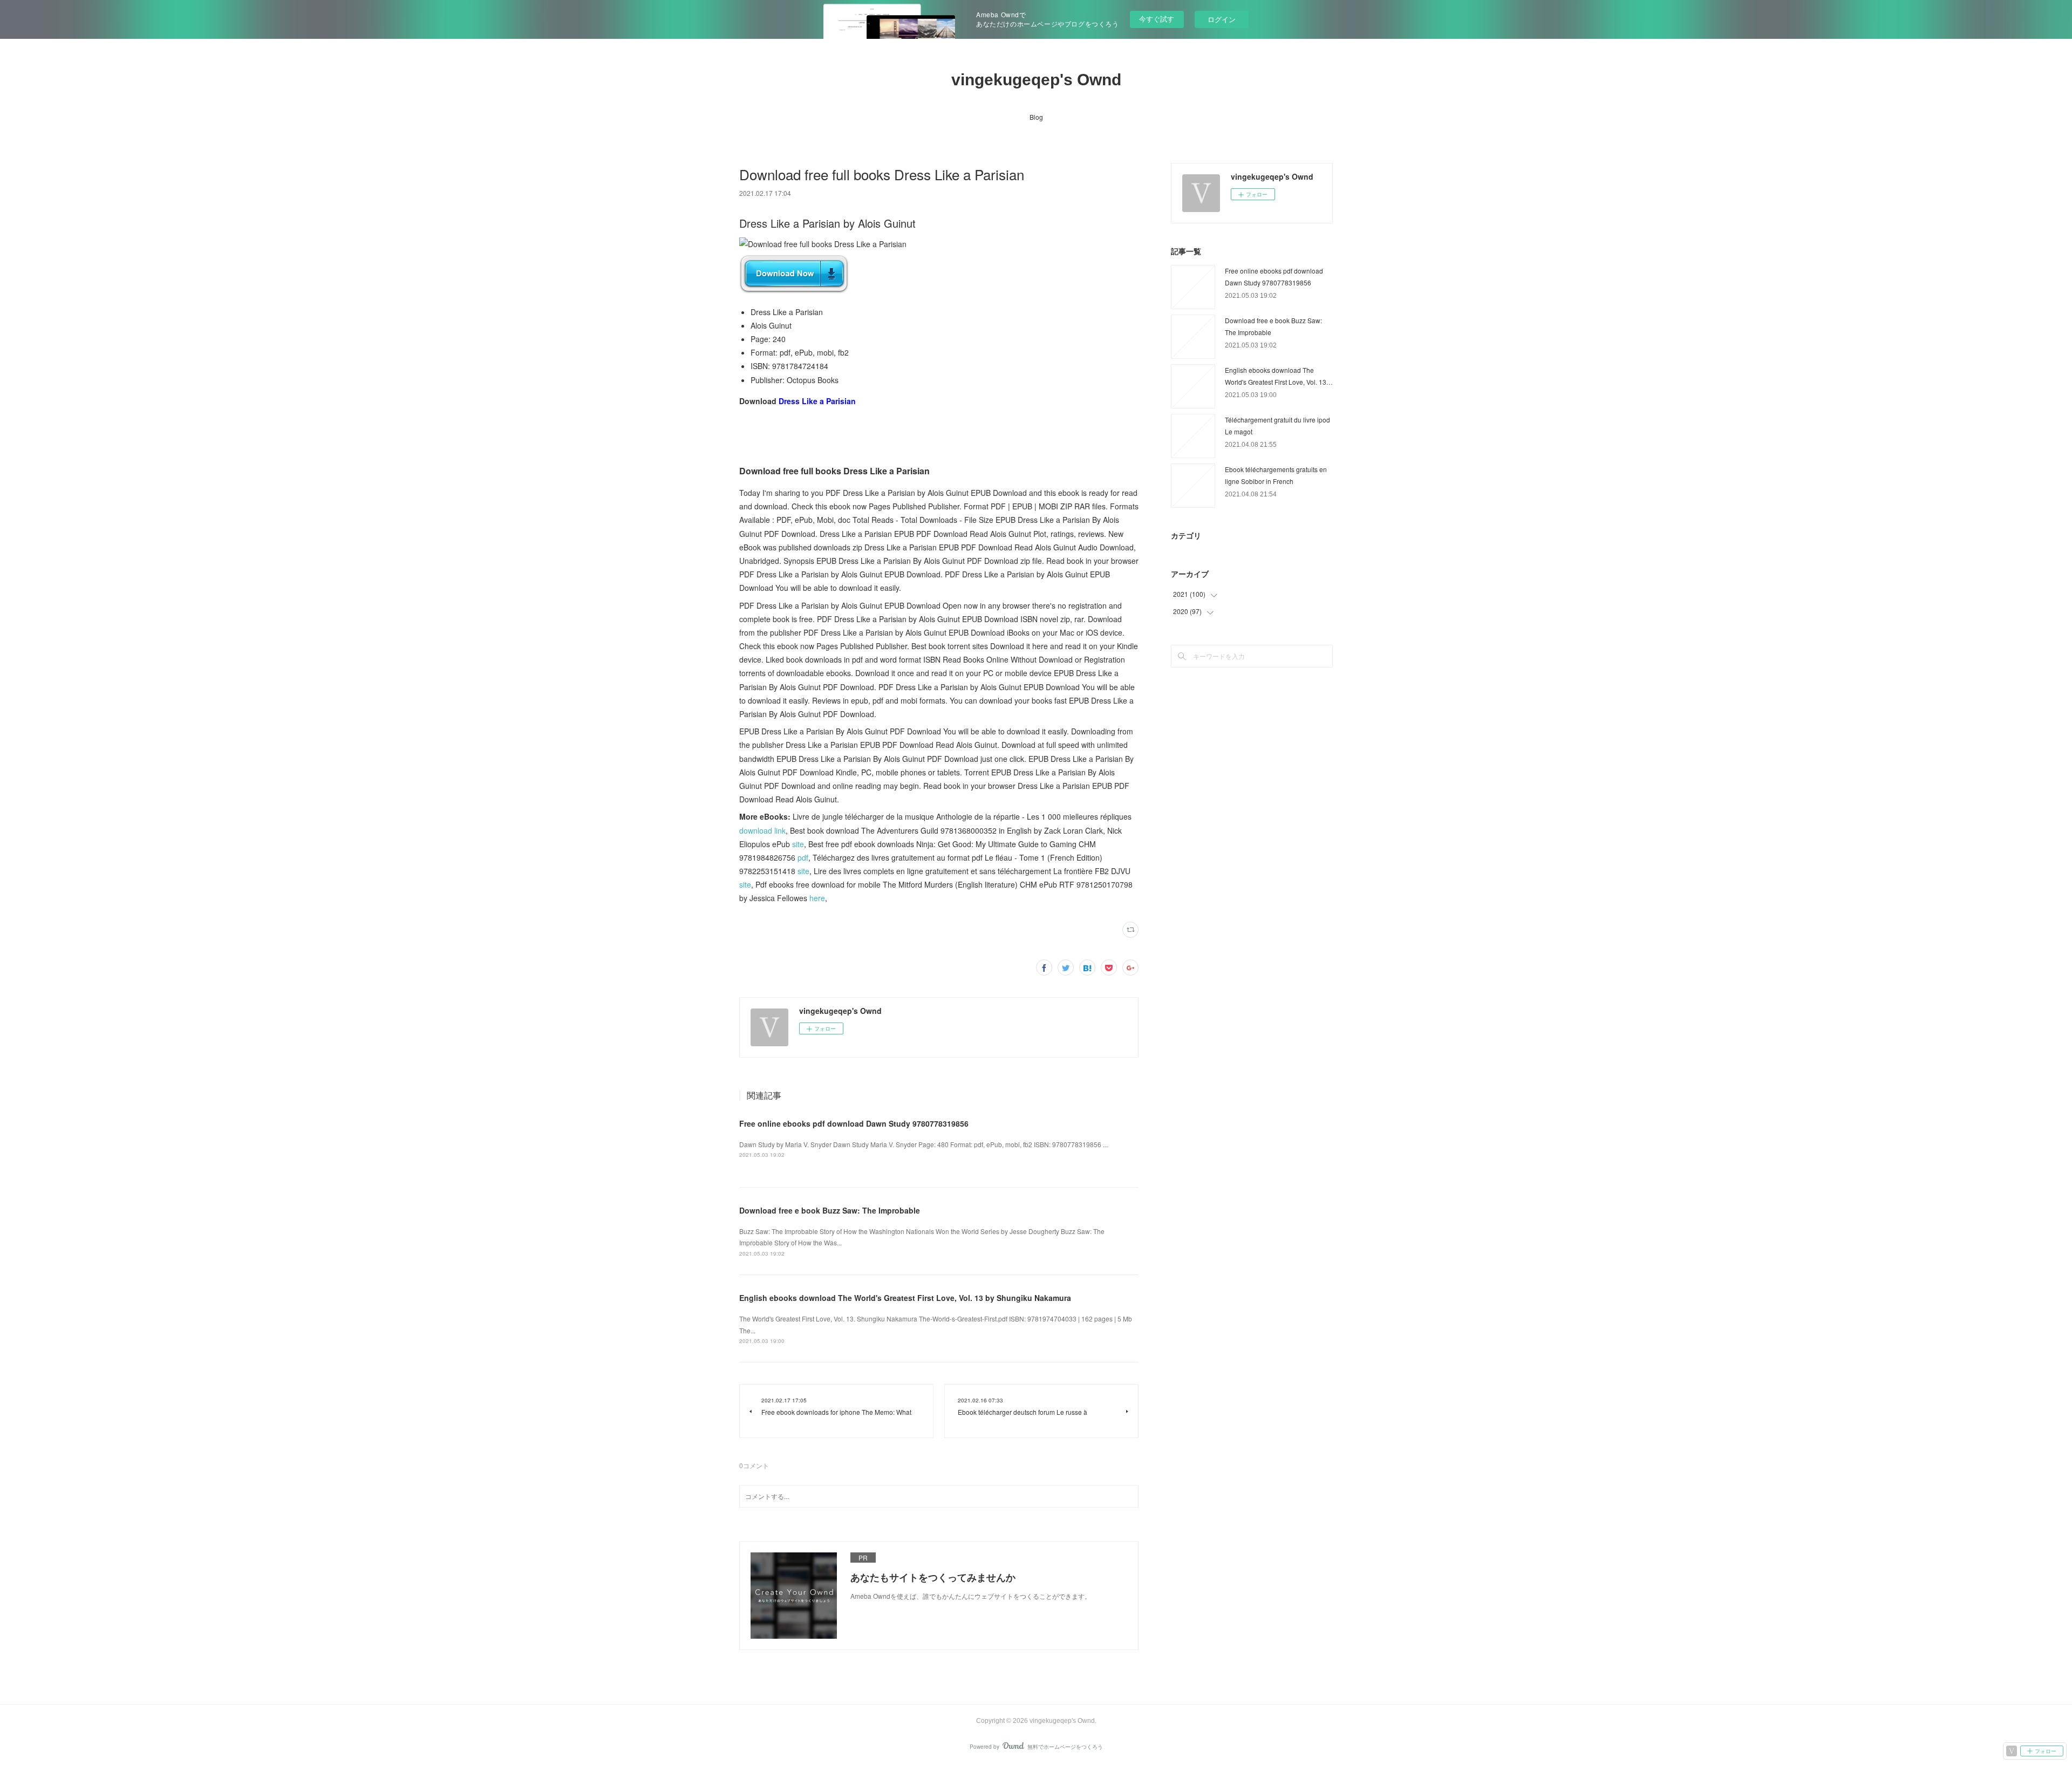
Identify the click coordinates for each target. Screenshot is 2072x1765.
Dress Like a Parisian (817, 401)
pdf (803, 857)
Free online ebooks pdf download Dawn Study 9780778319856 (854, 1123)
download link (762, 830)
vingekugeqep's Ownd (1036, 80)
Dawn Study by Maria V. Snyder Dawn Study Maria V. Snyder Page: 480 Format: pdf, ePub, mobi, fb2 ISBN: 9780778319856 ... (923, 1144)
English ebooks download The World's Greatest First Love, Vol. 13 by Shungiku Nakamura (905, 1298)
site (798, 844)
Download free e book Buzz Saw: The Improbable (830, 1210)
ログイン (1222, 19)
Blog (1036, 117)
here (817, 898)
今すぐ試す (1157, 19)
